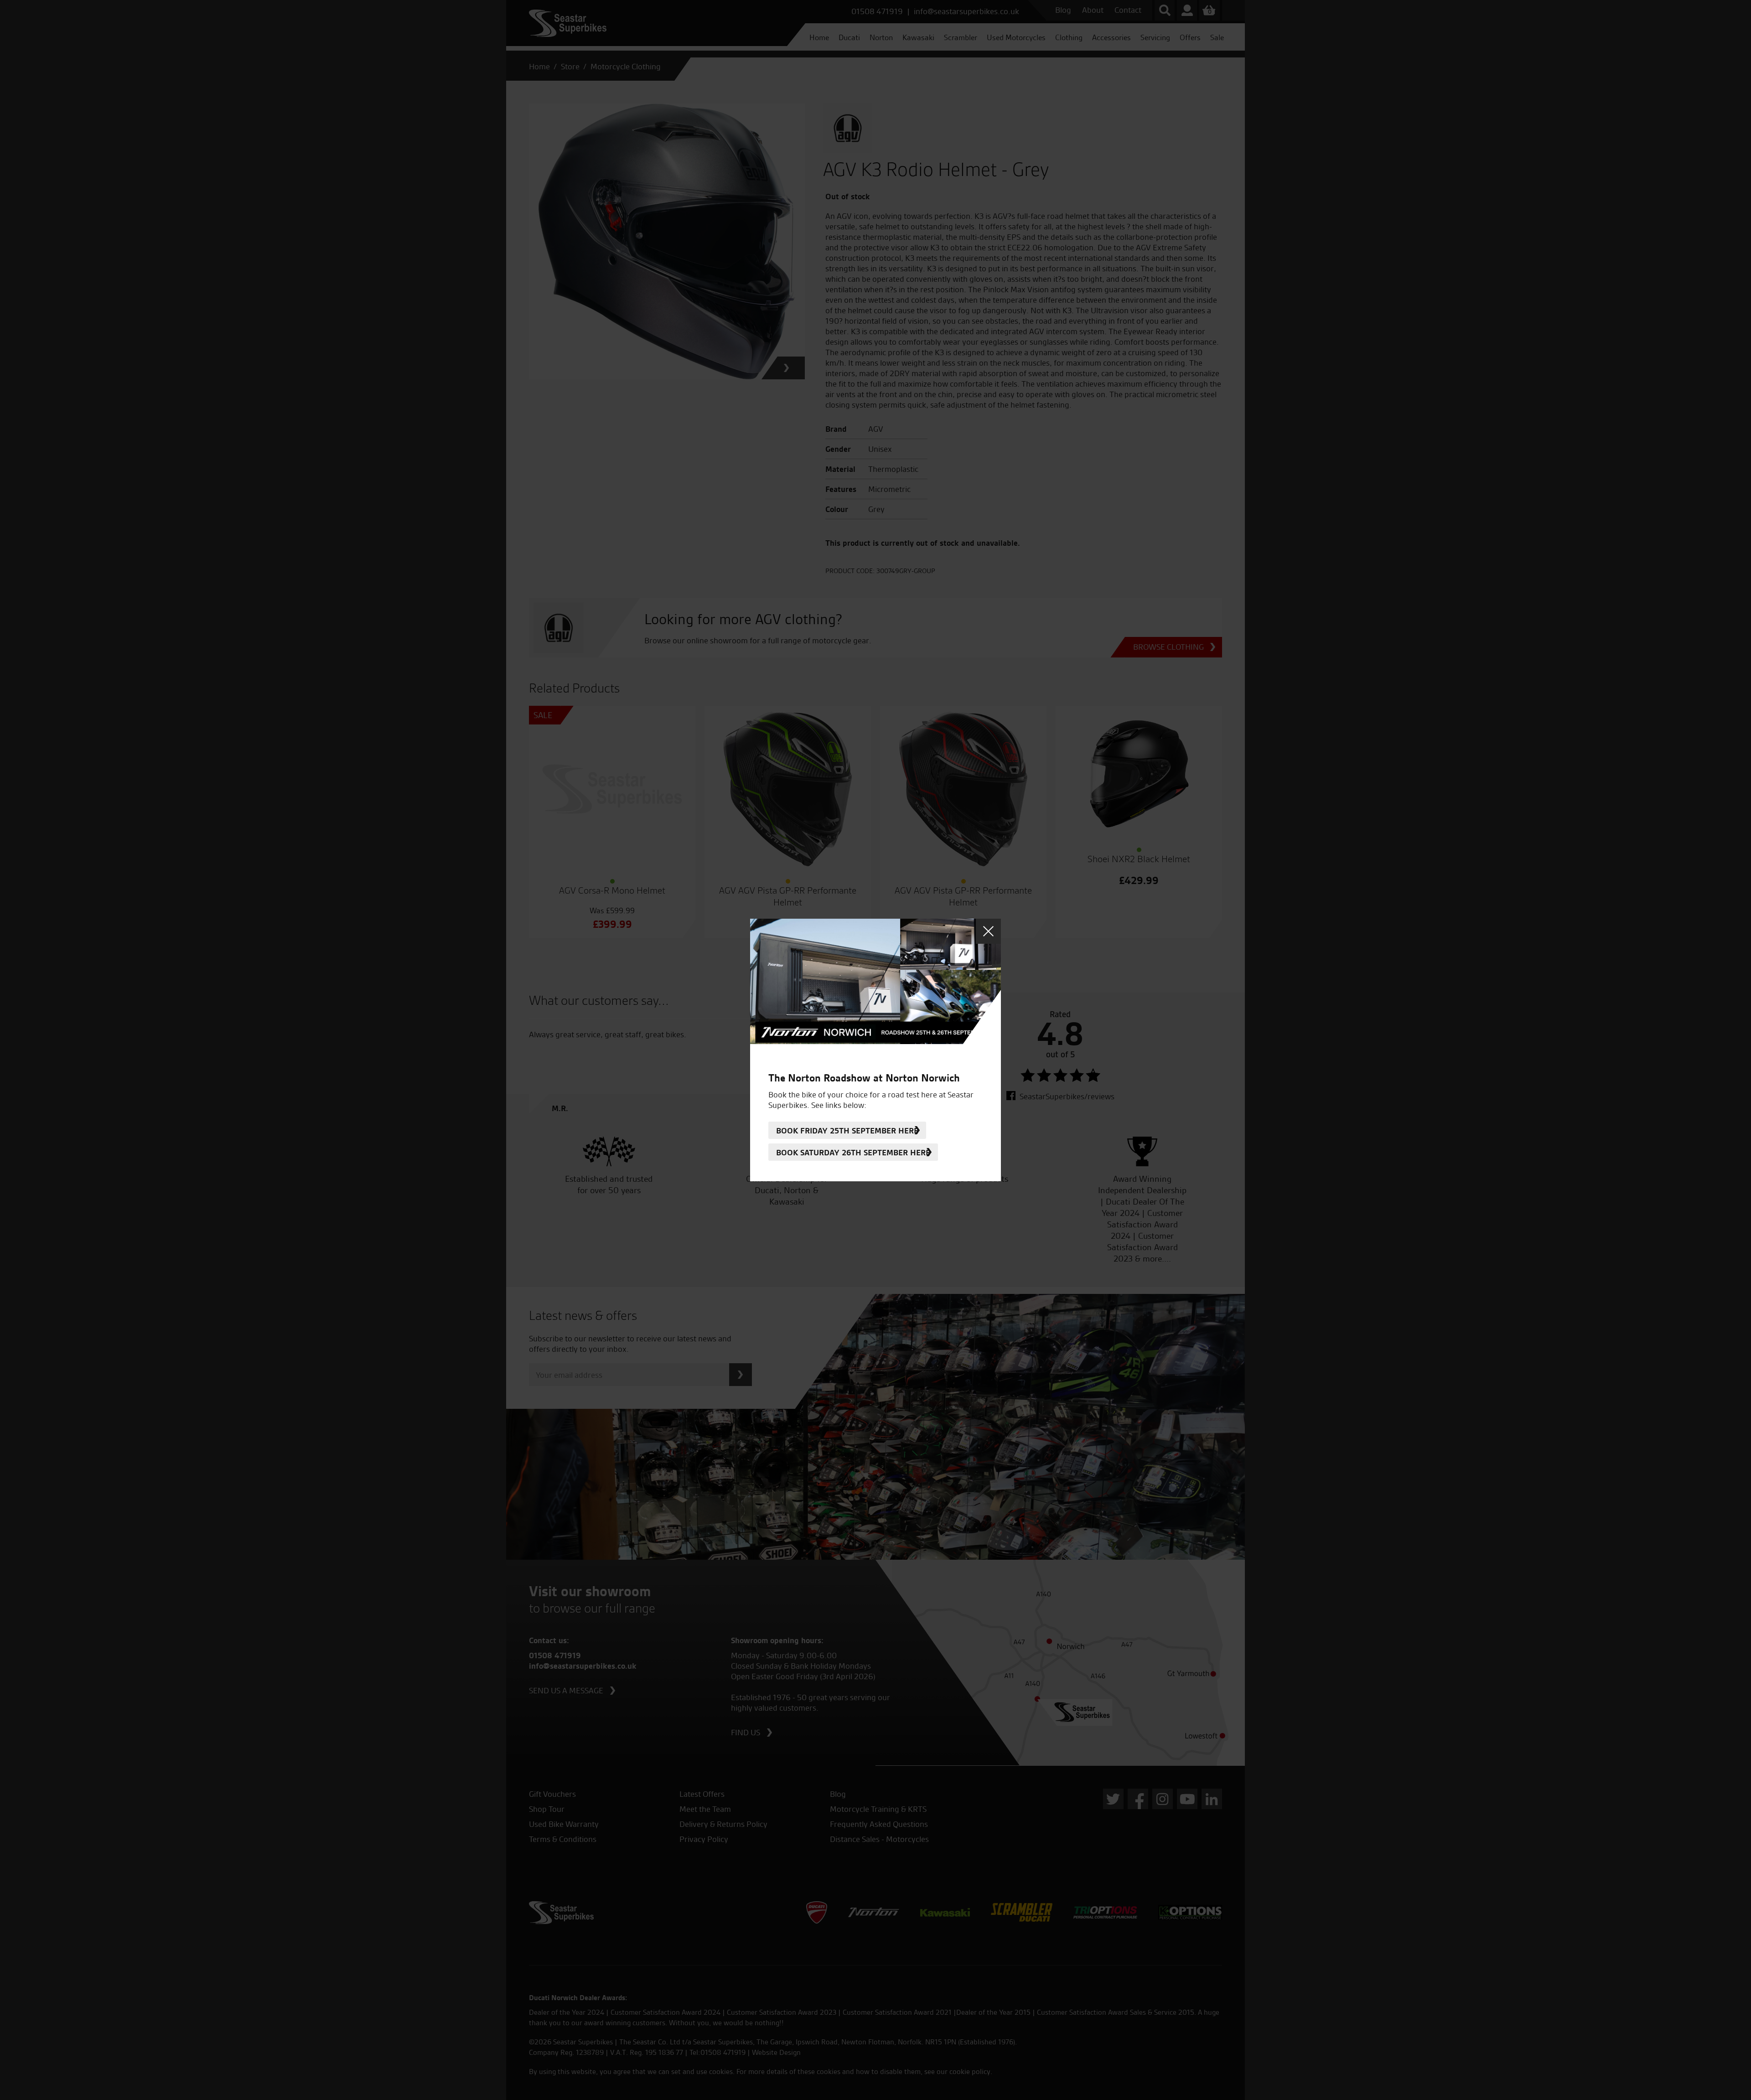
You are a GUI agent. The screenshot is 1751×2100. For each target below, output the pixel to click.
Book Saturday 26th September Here (853, 1152)
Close (988, 931)
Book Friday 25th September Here (847, 1130)
